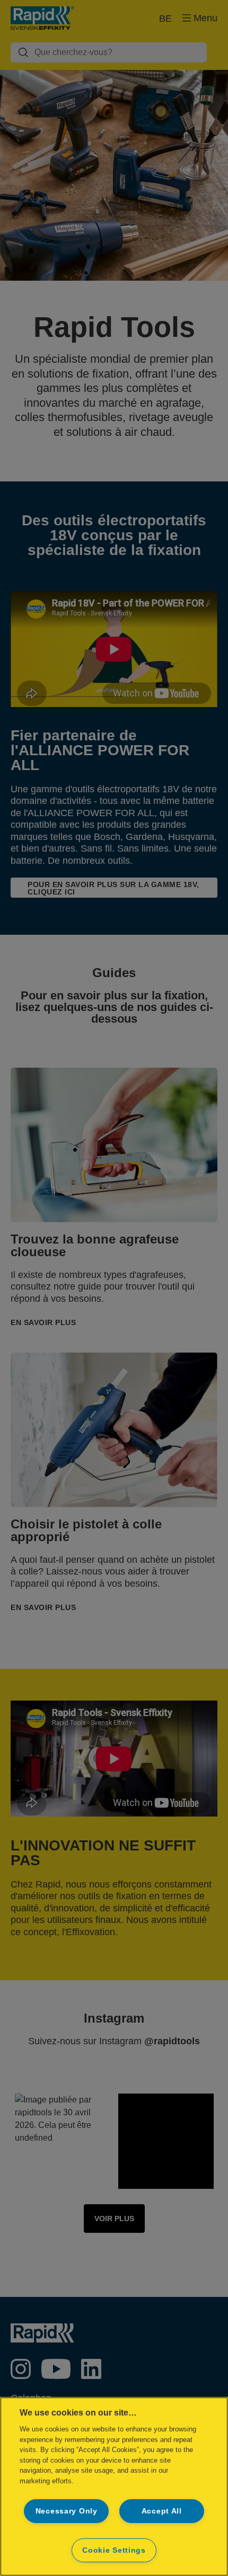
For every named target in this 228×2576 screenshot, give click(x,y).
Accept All (162, 2511)
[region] (114, 2486)
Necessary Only (67, 2511)
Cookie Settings (114, 2550)
